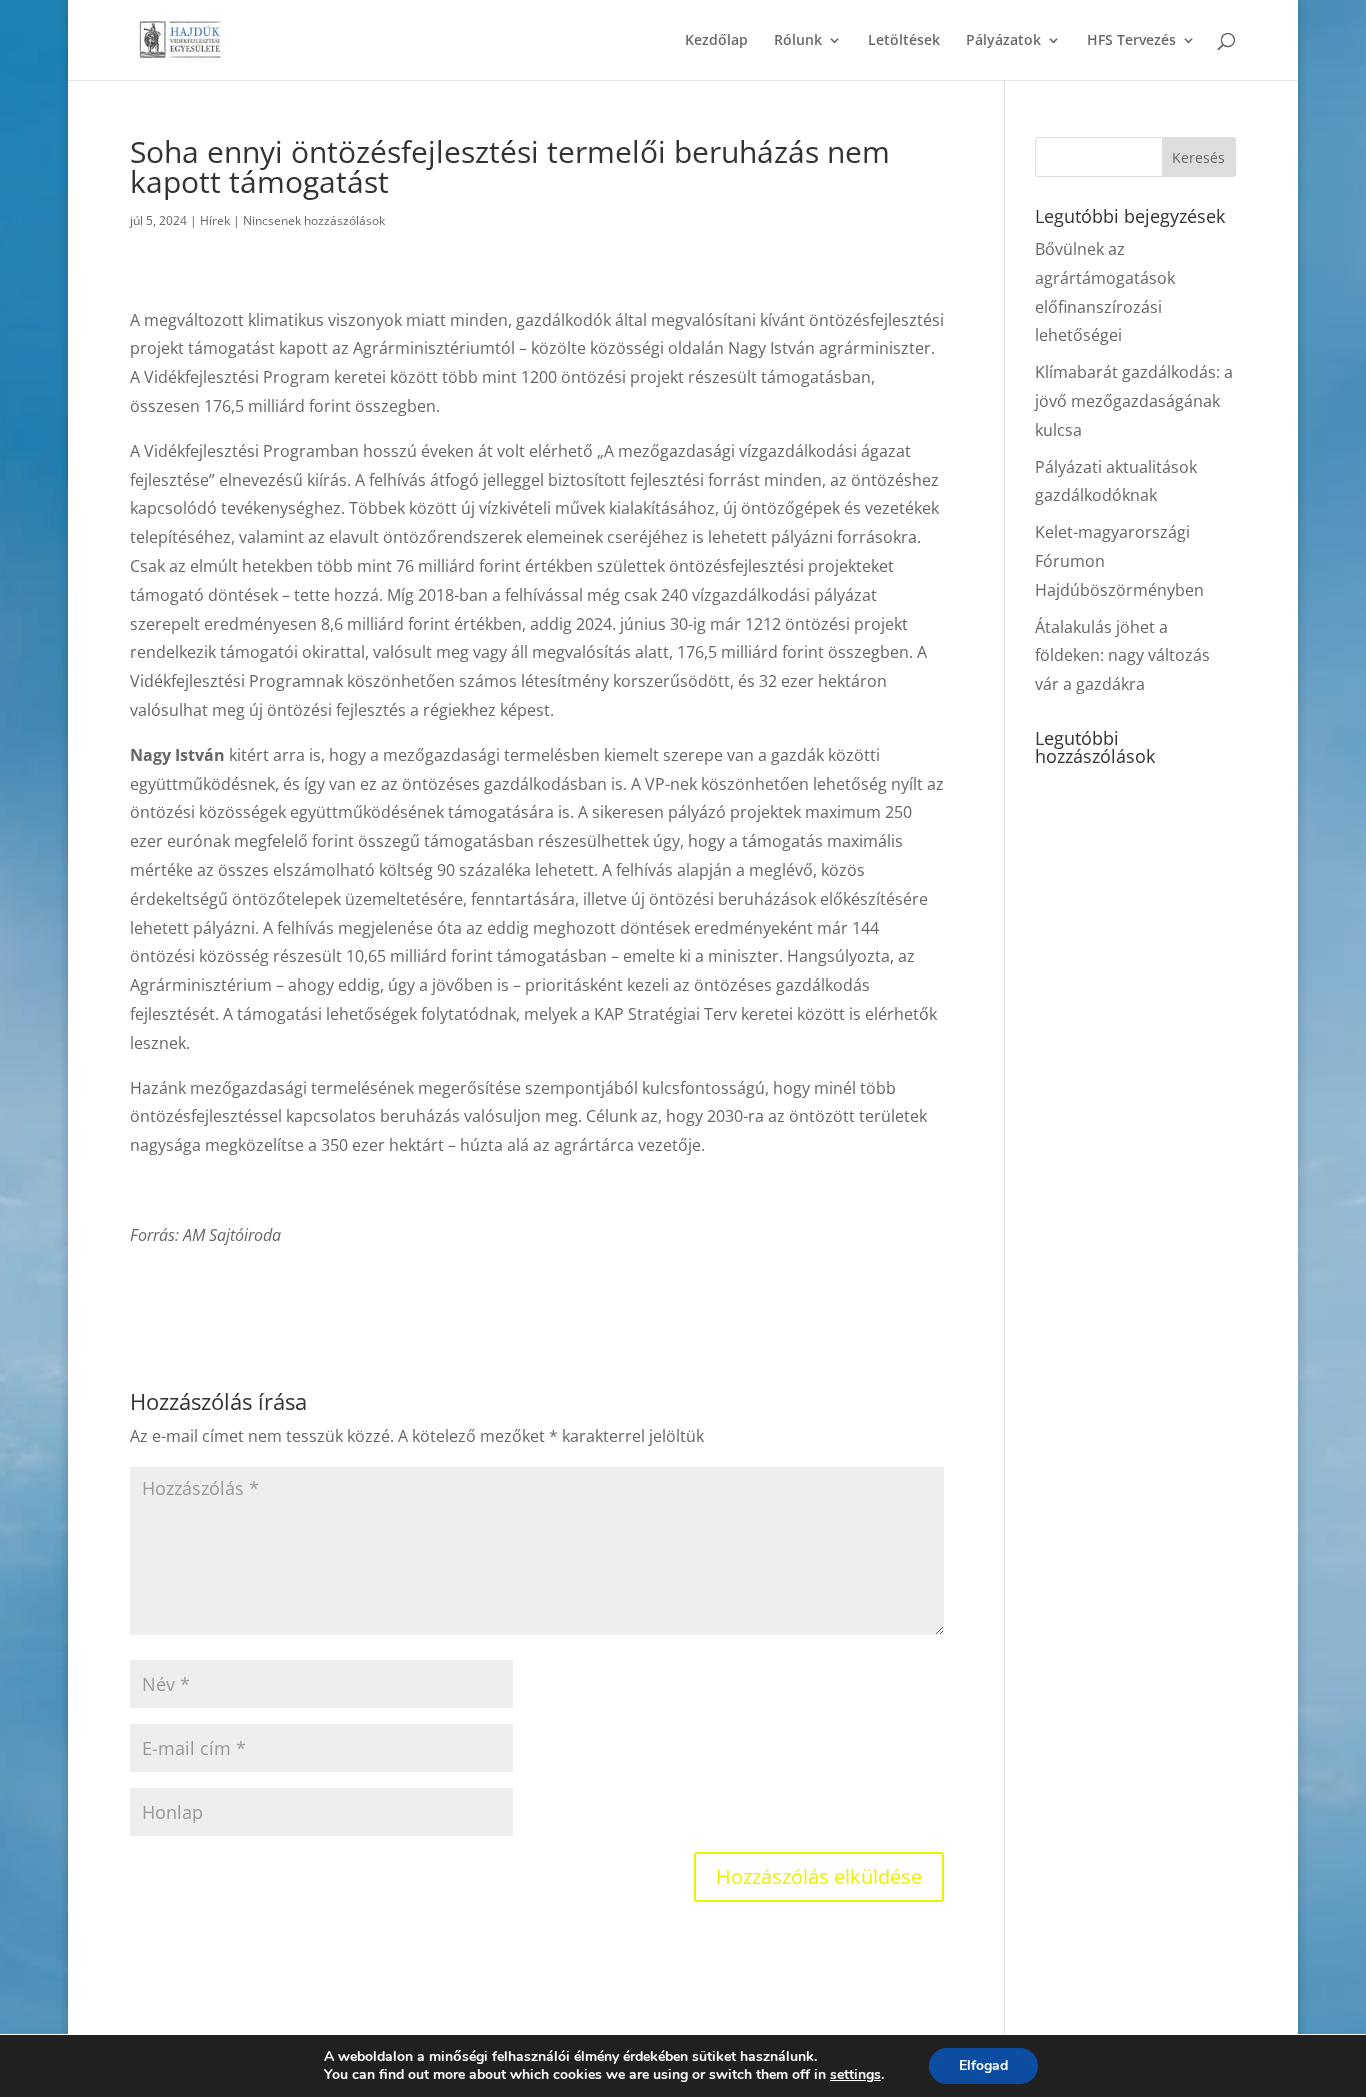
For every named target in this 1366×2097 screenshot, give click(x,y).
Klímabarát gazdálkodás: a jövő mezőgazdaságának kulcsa (1134, 401)
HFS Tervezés (1131, 41)
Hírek (215, 220)
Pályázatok (1003, 41)
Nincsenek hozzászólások (314, 220)
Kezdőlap (716, 41)
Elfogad (983, 2065)
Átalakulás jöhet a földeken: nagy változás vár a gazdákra (1122, 656)
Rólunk (798, 41)
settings (855, 2075)
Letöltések (904, 41)
